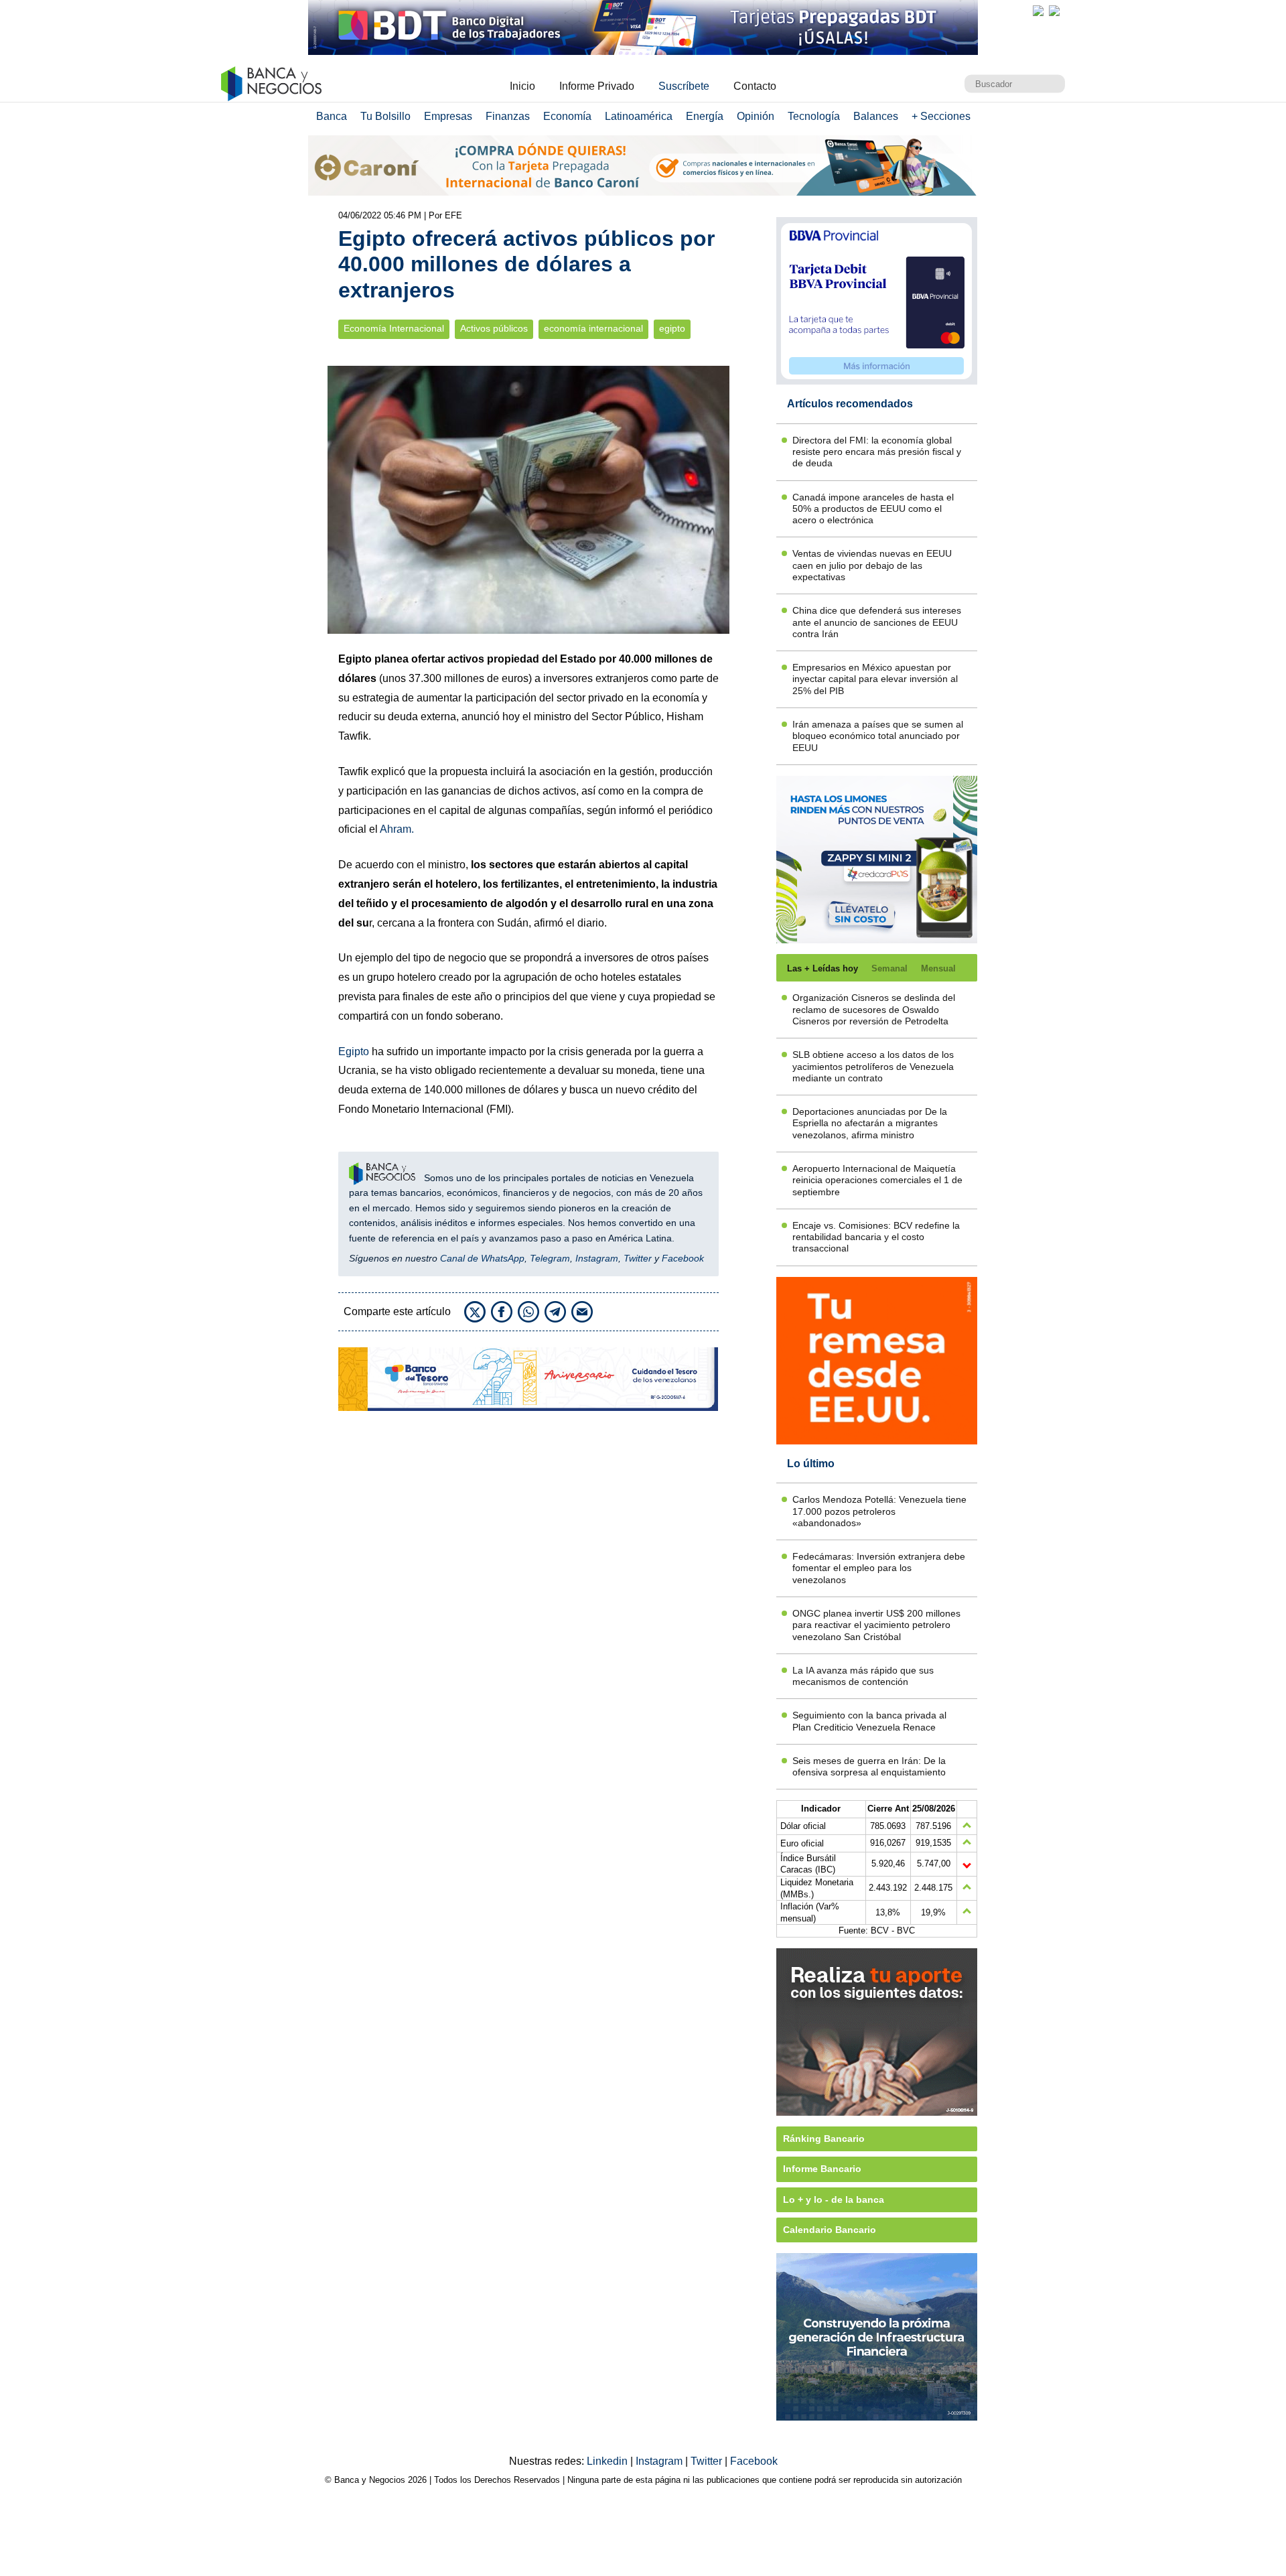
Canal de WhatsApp (482, 1258)
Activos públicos (494, 329)
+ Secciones (941, 116)
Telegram (550, 1258)
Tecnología (814, 116)
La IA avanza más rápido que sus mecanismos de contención (863, 1676)
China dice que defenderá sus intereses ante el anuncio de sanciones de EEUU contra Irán (877, 622)
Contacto (755, 86)
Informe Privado (597, 86)
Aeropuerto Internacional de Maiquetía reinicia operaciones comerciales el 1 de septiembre (877, 1180)
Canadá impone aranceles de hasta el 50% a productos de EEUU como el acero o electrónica (873, 509)
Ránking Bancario (824, 2139)
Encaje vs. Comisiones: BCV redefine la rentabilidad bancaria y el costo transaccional (876, 1237)
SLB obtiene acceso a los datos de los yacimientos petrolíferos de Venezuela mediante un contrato (873, 1066)
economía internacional (593, 329)
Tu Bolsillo (385, 116)
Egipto (354, 1052)
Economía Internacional (394, 329)
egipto (672, 329)
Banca (332, 116)
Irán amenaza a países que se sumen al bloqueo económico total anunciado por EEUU (878, 736)
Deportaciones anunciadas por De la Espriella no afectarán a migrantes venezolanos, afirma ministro (870, 1123)
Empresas (448, 116)
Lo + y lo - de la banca (834, 2199)
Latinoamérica (639, 116)
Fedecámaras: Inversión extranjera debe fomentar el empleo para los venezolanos (879, 1568)
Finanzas (508, 116)
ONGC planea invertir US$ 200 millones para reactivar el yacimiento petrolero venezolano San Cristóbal (876, 1625)
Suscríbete (684, 86)
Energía (705, 116)
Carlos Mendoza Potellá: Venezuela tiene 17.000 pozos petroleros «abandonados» (879, 1511)
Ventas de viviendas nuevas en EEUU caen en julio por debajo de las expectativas (872, 565)
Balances (876, 116)
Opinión (756, 116)
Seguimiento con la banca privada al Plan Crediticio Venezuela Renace (869, 1721)
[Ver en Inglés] (1038, 11)
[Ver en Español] (1054, 11)
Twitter (638, 1258)
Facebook (683, 1258)
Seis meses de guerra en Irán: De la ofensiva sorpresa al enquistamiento (869, 1766)
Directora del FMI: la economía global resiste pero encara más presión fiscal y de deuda (877, 452)
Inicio (522, 86)
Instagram (597, 1258)
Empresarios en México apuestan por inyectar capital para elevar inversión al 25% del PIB (875, 679)
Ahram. (397, 829)
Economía (567, 116)
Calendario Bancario (830, 2230)
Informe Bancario (822, 2169)
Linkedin (609, 2461)
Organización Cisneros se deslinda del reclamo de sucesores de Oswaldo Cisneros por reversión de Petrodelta (874, 1009)
